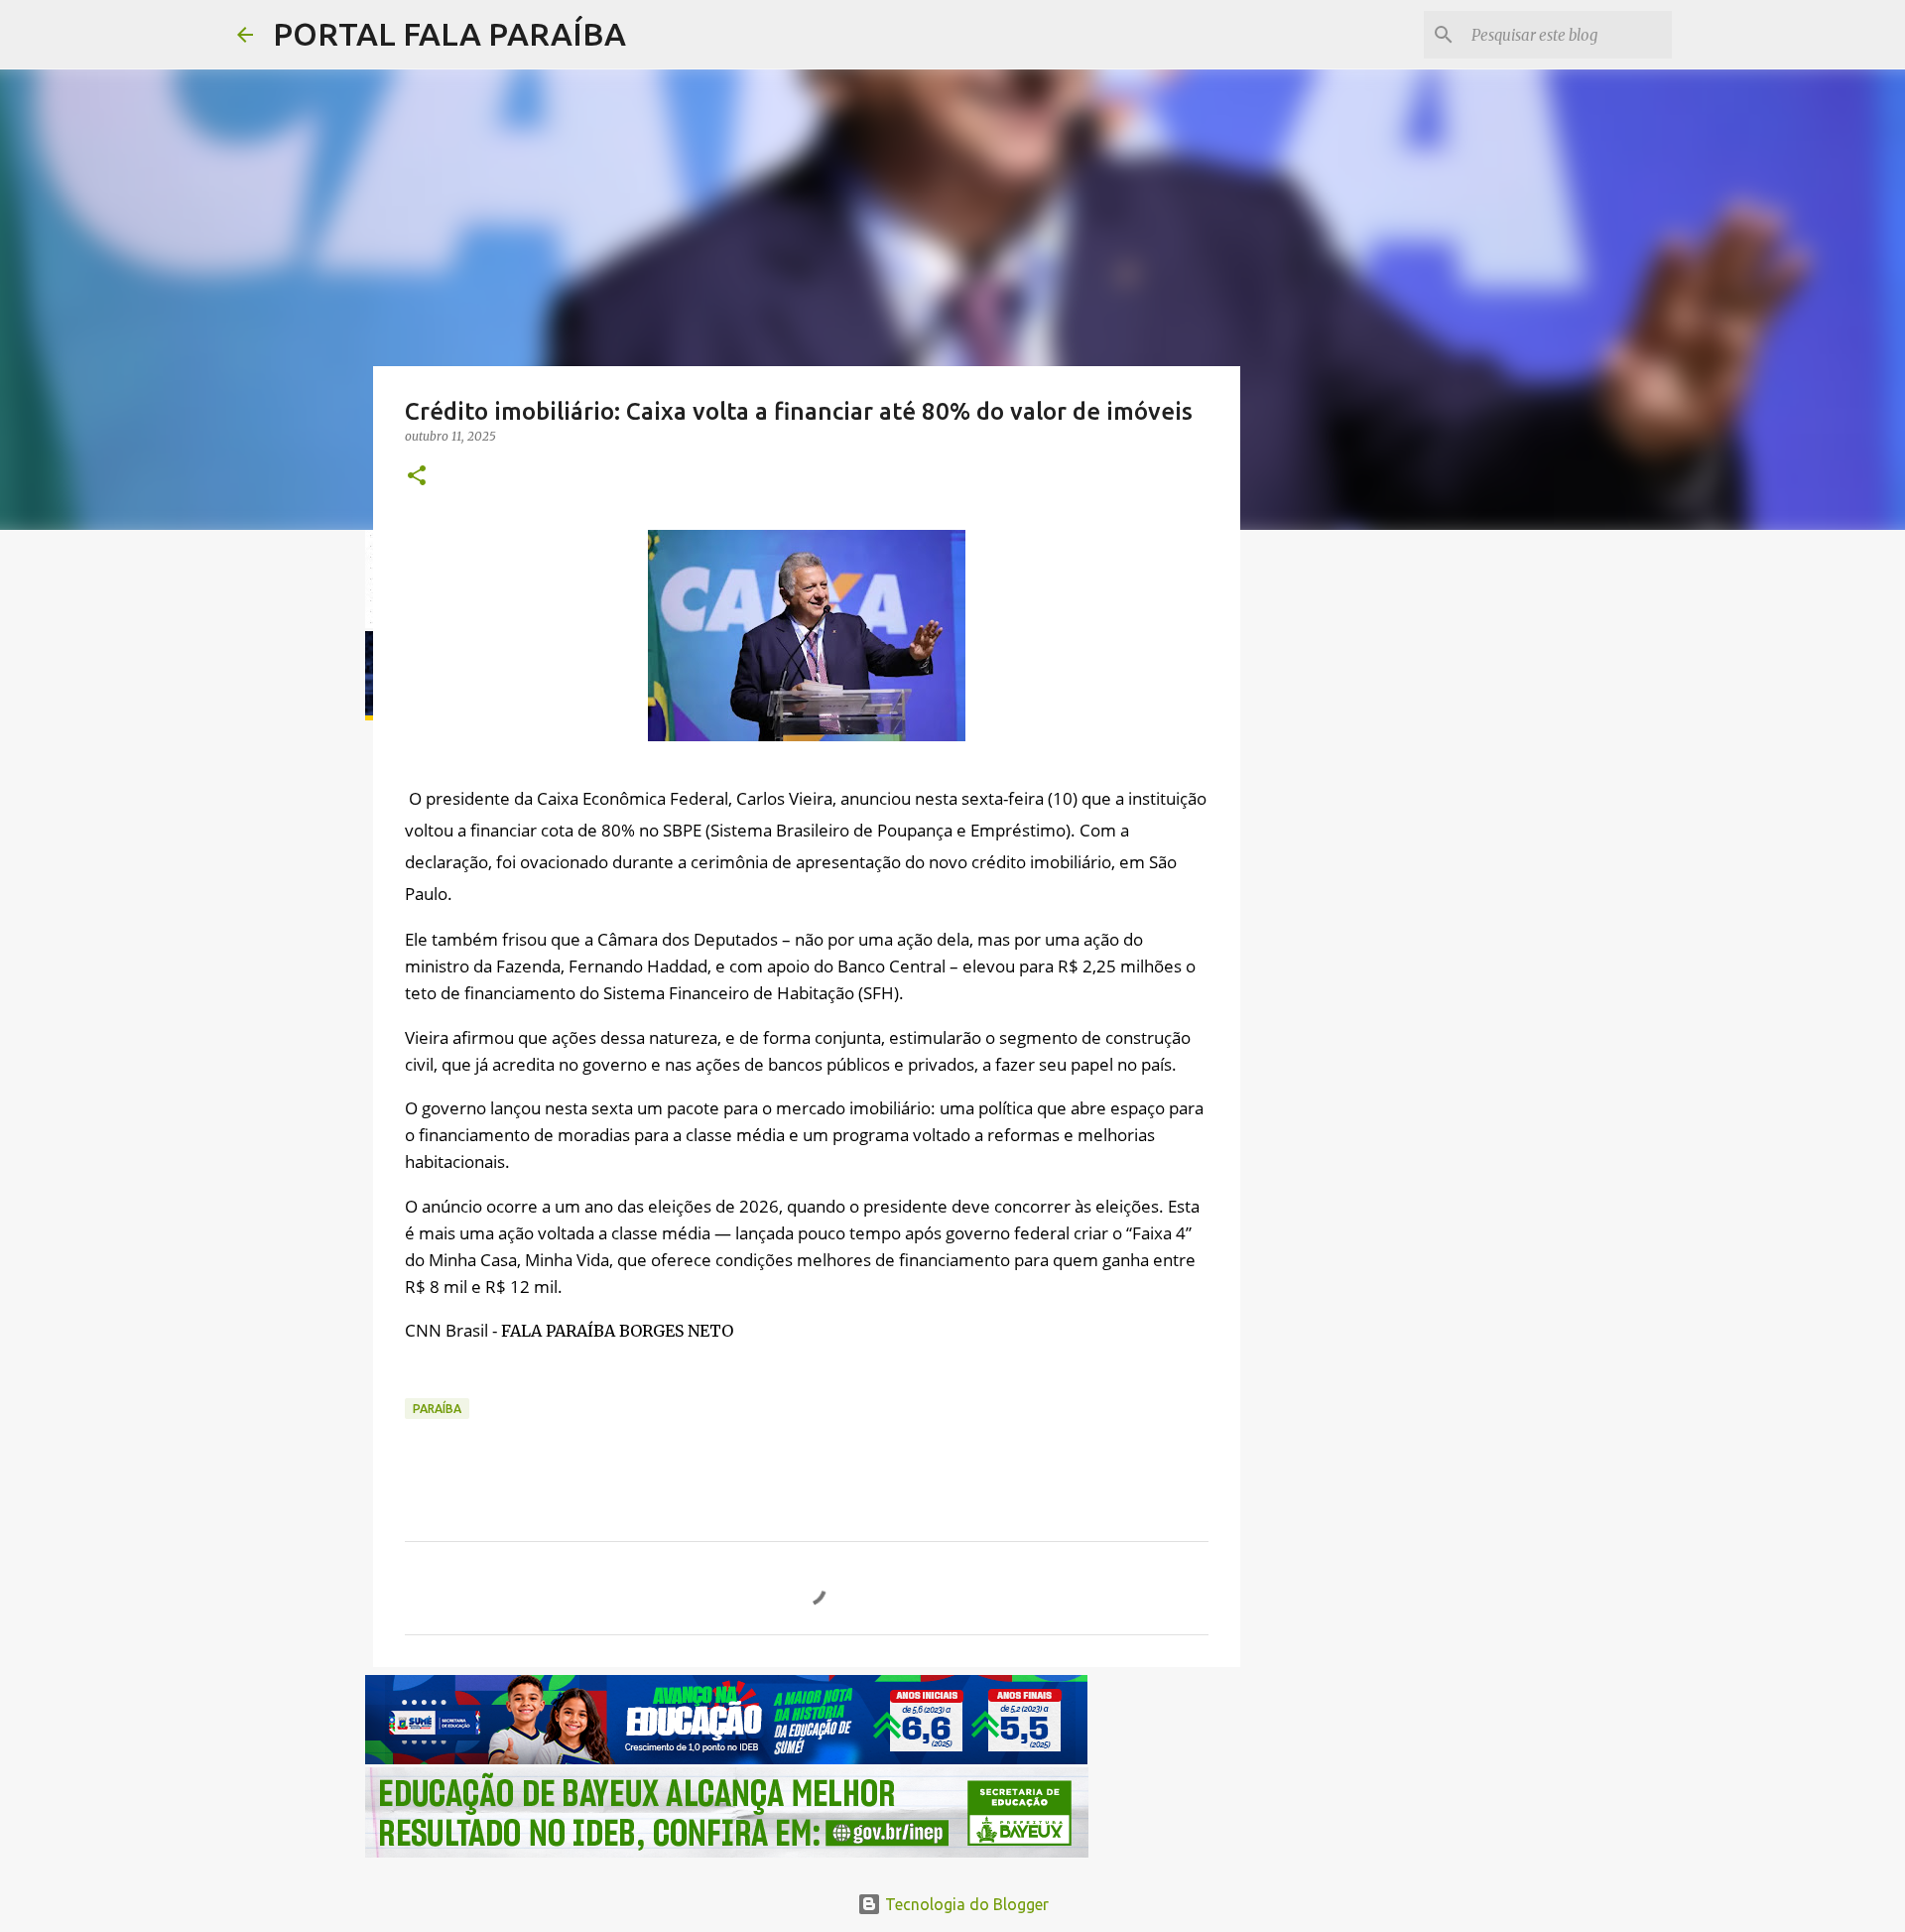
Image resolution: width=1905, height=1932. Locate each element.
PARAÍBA (437, 1409)
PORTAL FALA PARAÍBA (449, 34)
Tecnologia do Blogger (965, 1904)
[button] (417, 477)
